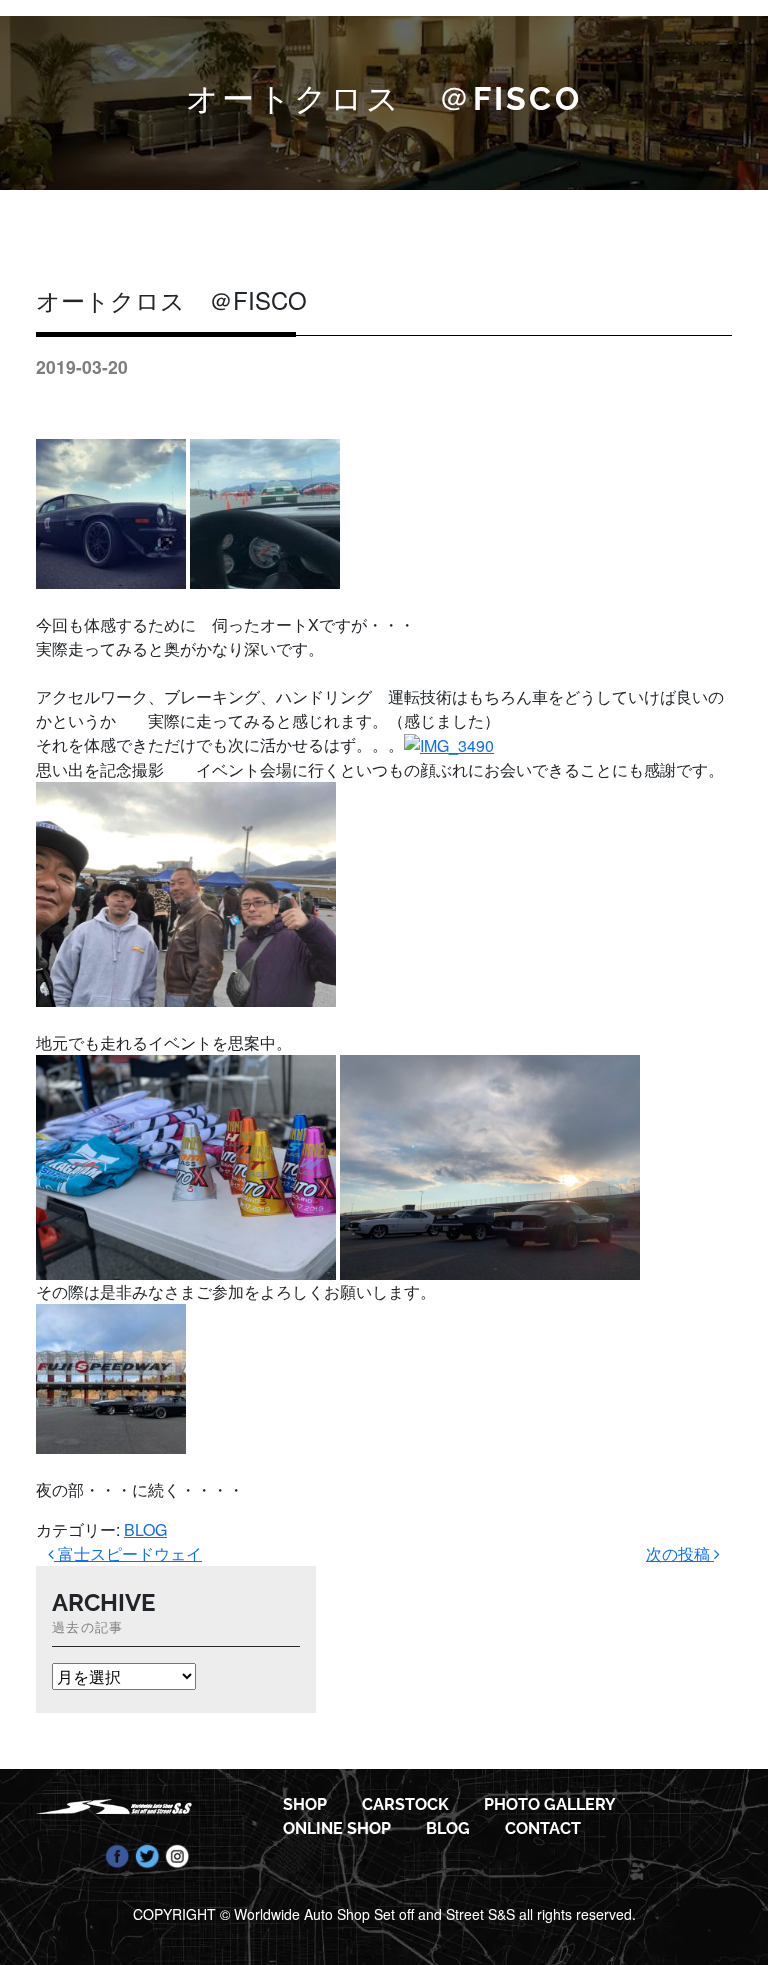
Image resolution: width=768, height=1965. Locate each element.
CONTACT (543, 1828)
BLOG (145, 1529)
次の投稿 (680, 1553)
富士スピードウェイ (128, 1553)
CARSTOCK (405, 1804)
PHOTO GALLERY (550, 1804)
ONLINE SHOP (337, 1828)
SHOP (305, 1804)
